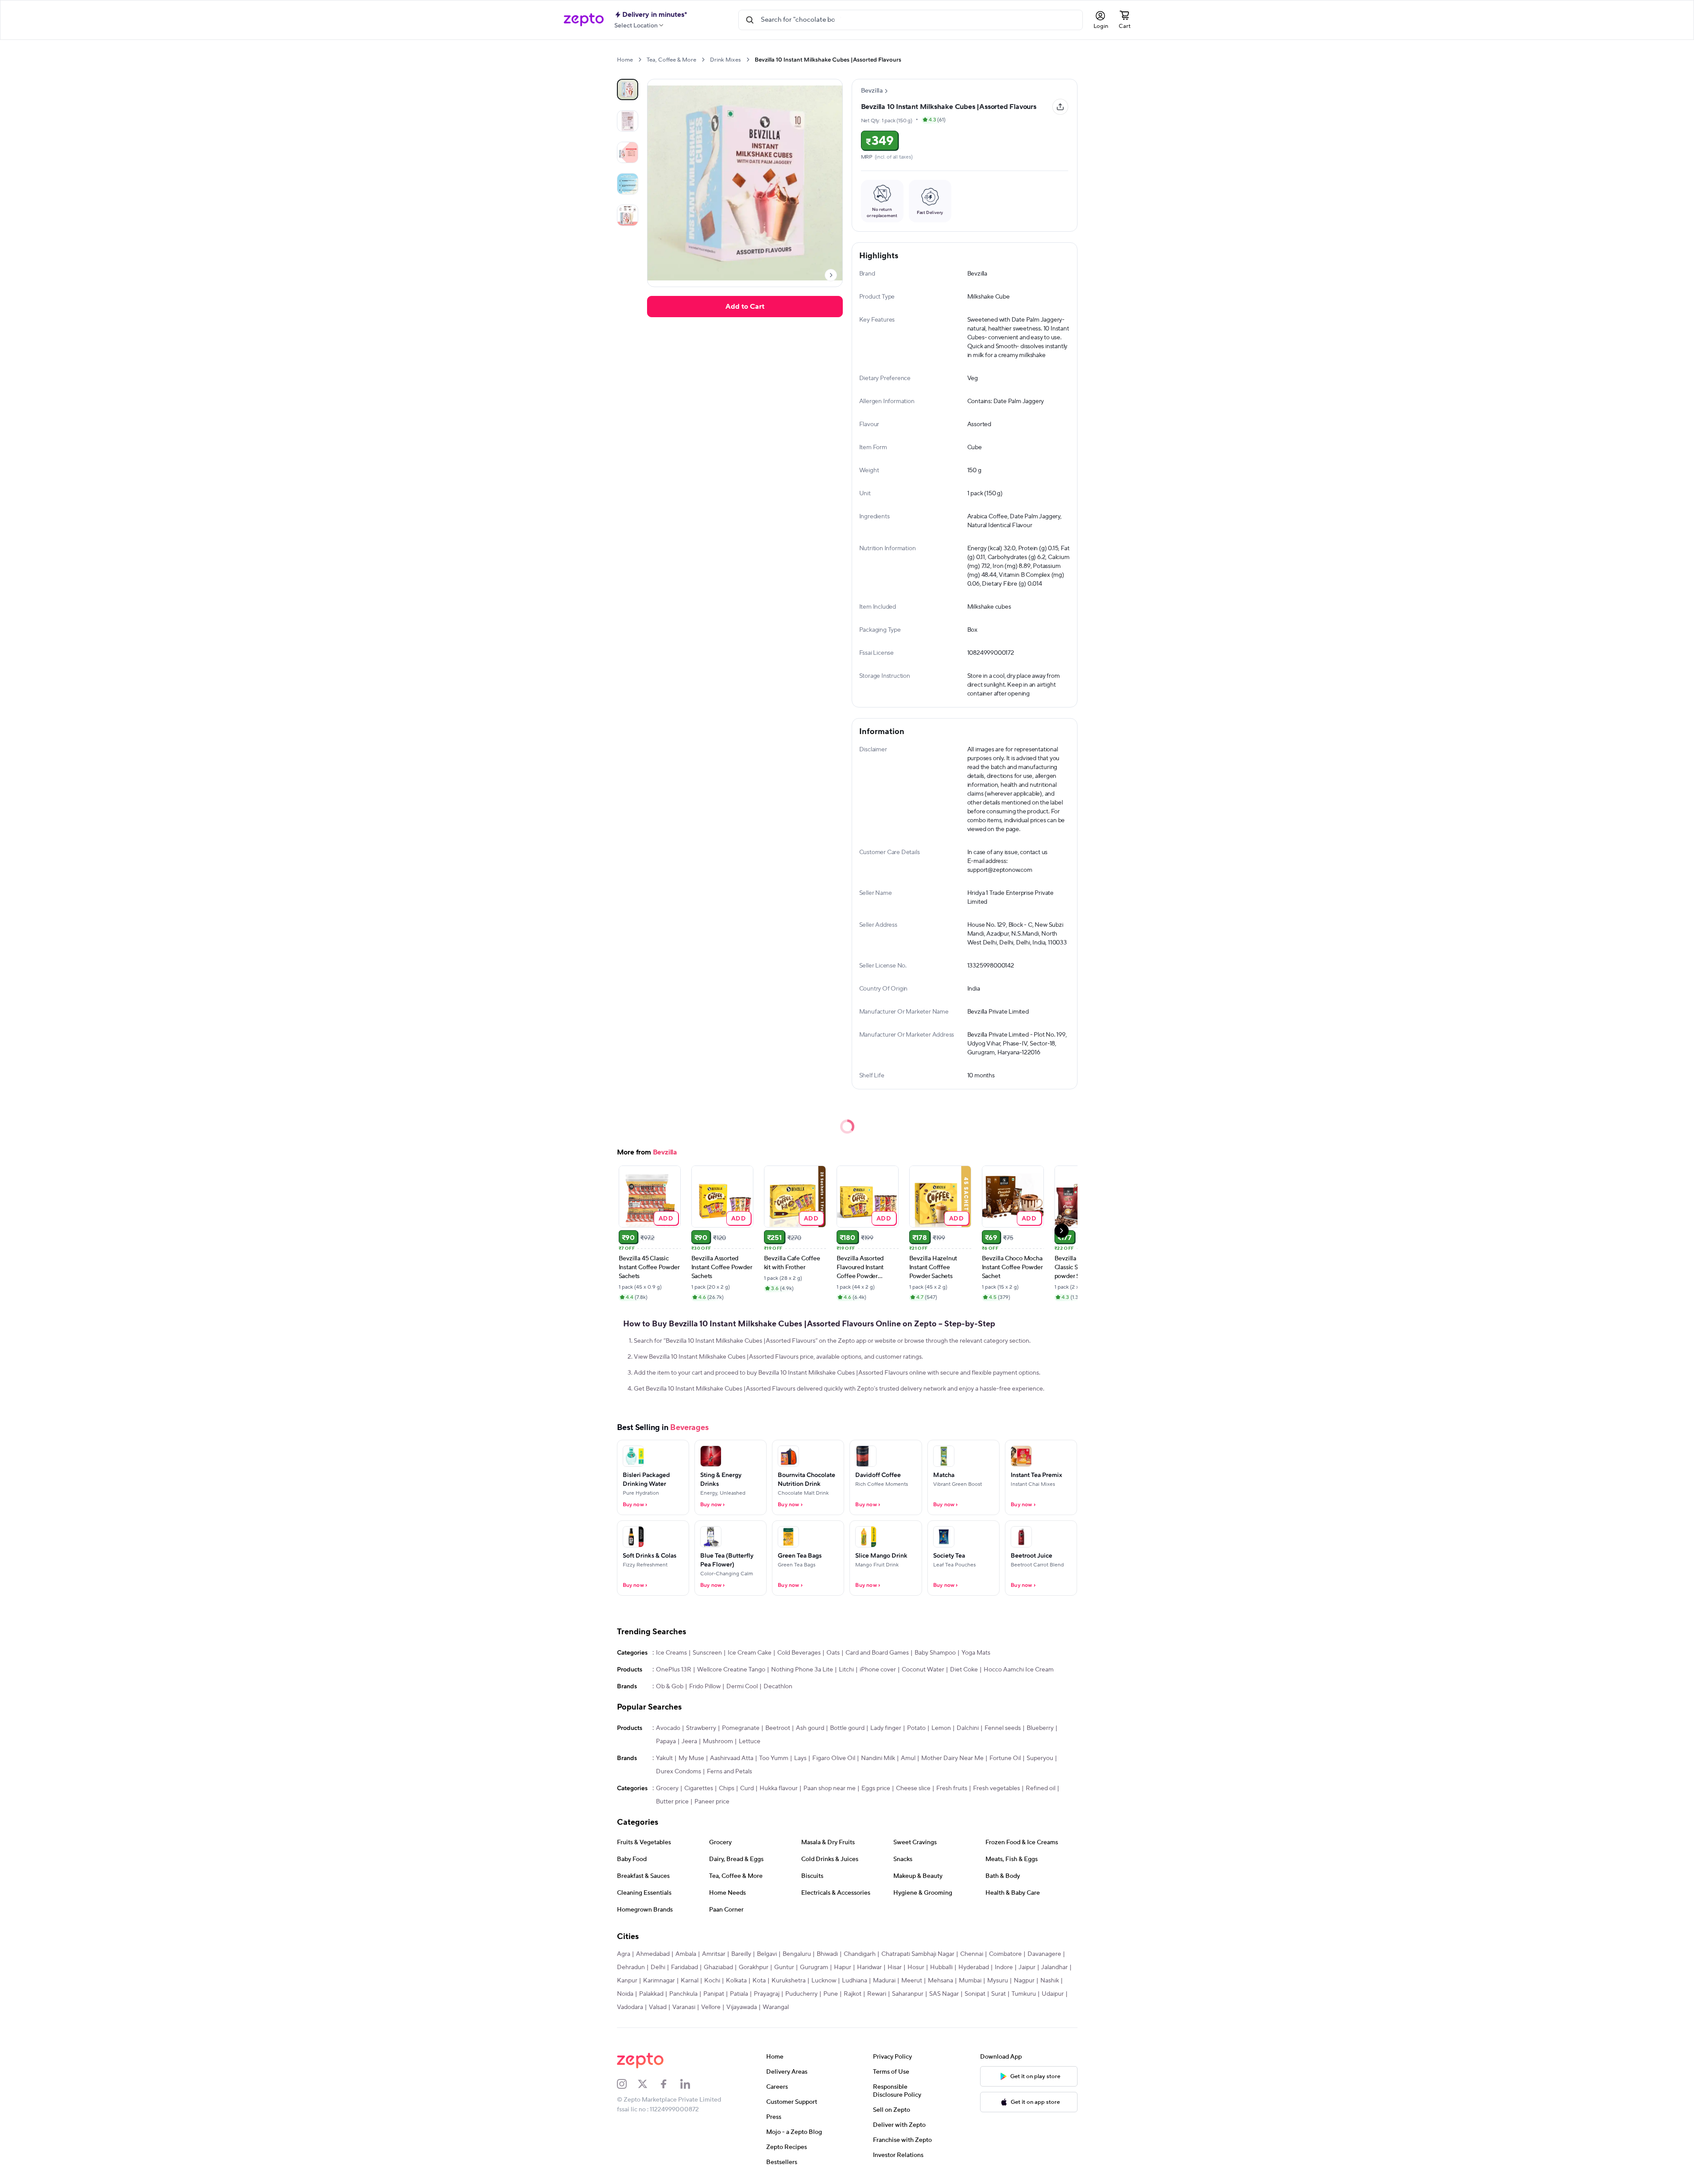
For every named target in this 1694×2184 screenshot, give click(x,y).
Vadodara (630, 2007)
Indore (1004, 1967)
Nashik (1050, 1981)
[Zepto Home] (584, 20)
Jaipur (1027, 1967)
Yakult (664, 1758)
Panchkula (683, 1994)
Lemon (941, 1728)
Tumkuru (1024, 1994)
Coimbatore (1005, 1954)
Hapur (843, 1967)
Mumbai (970, 1981)
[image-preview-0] (628, 89)
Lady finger (886, 1728)
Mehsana (940, 1981)
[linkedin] (691, 2084)
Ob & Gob (670, 1687)
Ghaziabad (718, 1967)
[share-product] (1060, 107)
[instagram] (628, 2084)
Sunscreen (707, 1653)
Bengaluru (797, 1954)
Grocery (667, 1788)
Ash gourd (810, 1728)
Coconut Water (923, 1670)
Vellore (711, 2007)
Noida (625, 1994)
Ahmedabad (653, 1954)
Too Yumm (774, 1758)
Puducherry (801, 1994)
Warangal (776, 2007)
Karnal (690, 1981)
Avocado (668, 1728)
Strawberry (701, 1728)
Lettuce (750, 1741)
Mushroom (718, 1741)
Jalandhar (1054, 1967)
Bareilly (741, 1954)
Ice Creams (671, 1653)
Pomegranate (741, 1728)
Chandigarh (860, 1954)
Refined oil (1041, 1788)
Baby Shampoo (935, 1653)
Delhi (658, 1967)
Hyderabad (974, 1967)
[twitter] (648, 2084)
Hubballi (941, 1967)
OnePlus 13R (674, 1670)
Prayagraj (767, 1994)
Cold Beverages (799, 1653)
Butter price (672, 1802)
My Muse (691, 1758)
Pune (831, 1994)
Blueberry (1040, 1728)
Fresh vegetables (996, 1788)
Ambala (686, 1954)
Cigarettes (699, 1788)
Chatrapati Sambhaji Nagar (918, 1954)
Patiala (739, 1994)
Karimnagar (659, 1981)
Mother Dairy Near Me (952, 1758)
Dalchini (968, 1728)
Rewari (877, 1994)
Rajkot (853, 1994)
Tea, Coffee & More (671, 60)
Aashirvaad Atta (732, 1758)
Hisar (895, 1967)
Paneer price (712, 1802)
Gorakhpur (754, 1967)
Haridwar (869, 1967)
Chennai (972, 1954)
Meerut (912, 1981)
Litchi (846, 1670)
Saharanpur (908, 1994)
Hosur (916, 1967)
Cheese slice (913, 1788)
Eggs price (876, 1788)
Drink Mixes (725, 60)
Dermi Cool (742, 1687)
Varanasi (684, 2007)
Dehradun (631, 1967)
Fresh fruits (952, 1788)
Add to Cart (745, 307)
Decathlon (778, 1687)
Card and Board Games (877, 1653)
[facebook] (670, 2084)
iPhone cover (878, 1670)
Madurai (884, 1981)
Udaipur (1053, 1994)
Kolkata (736, 1981)
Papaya (666, 1741)
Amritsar (714, 1954)
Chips (727, 1788)
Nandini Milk (878, 1758)
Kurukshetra (789, 1981)
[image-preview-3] (628, 184)
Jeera (689, 1741)
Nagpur (1024, 1981)
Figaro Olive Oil (834, 1758)
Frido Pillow (705, 1687)
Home (625, 60)
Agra (624, 1954)
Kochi (712, 1981)
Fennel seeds (1003, 1728)
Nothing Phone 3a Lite (802, 1670)
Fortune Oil (1005, 1758)
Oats (833, 1653)
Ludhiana (855, 1981)
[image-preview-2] (628, 152)
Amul (908, 1758)
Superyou (1040, 1758)
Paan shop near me (830, 1788)
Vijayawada (742, 2007)
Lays (800, 1758)
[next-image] (831, 275)
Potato (916, 1728)
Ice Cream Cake (750, 1653)
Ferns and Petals (729, 1772)
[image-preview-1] (628, 121)
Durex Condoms (678, 1772)
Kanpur (627, 1981)
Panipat (714, 1994)
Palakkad (651, 1994)
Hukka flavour (779, 1788)
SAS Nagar (944, 1994)
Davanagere (1044, 1954)
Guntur (784, 1967)
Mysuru (998, 1981)
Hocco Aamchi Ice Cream (1019, 1670)
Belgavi (767, 1954)
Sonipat (975, 1994)
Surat (998, 1994)
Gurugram (814, 1967)
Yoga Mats (976, 1653)
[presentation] (640, 60)
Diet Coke (964, 1670)
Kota (759, 1981)
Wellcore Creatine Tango (731, 1670)
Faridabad (684, 1967)
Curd (747, 1788)
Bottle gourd (847, 1728)
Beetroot (778, 1728)
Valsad (658, 2007)
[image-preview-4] (628, 215)
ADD (666, 1218)
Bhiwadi (827, 1954)
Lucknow (824, 1981)
